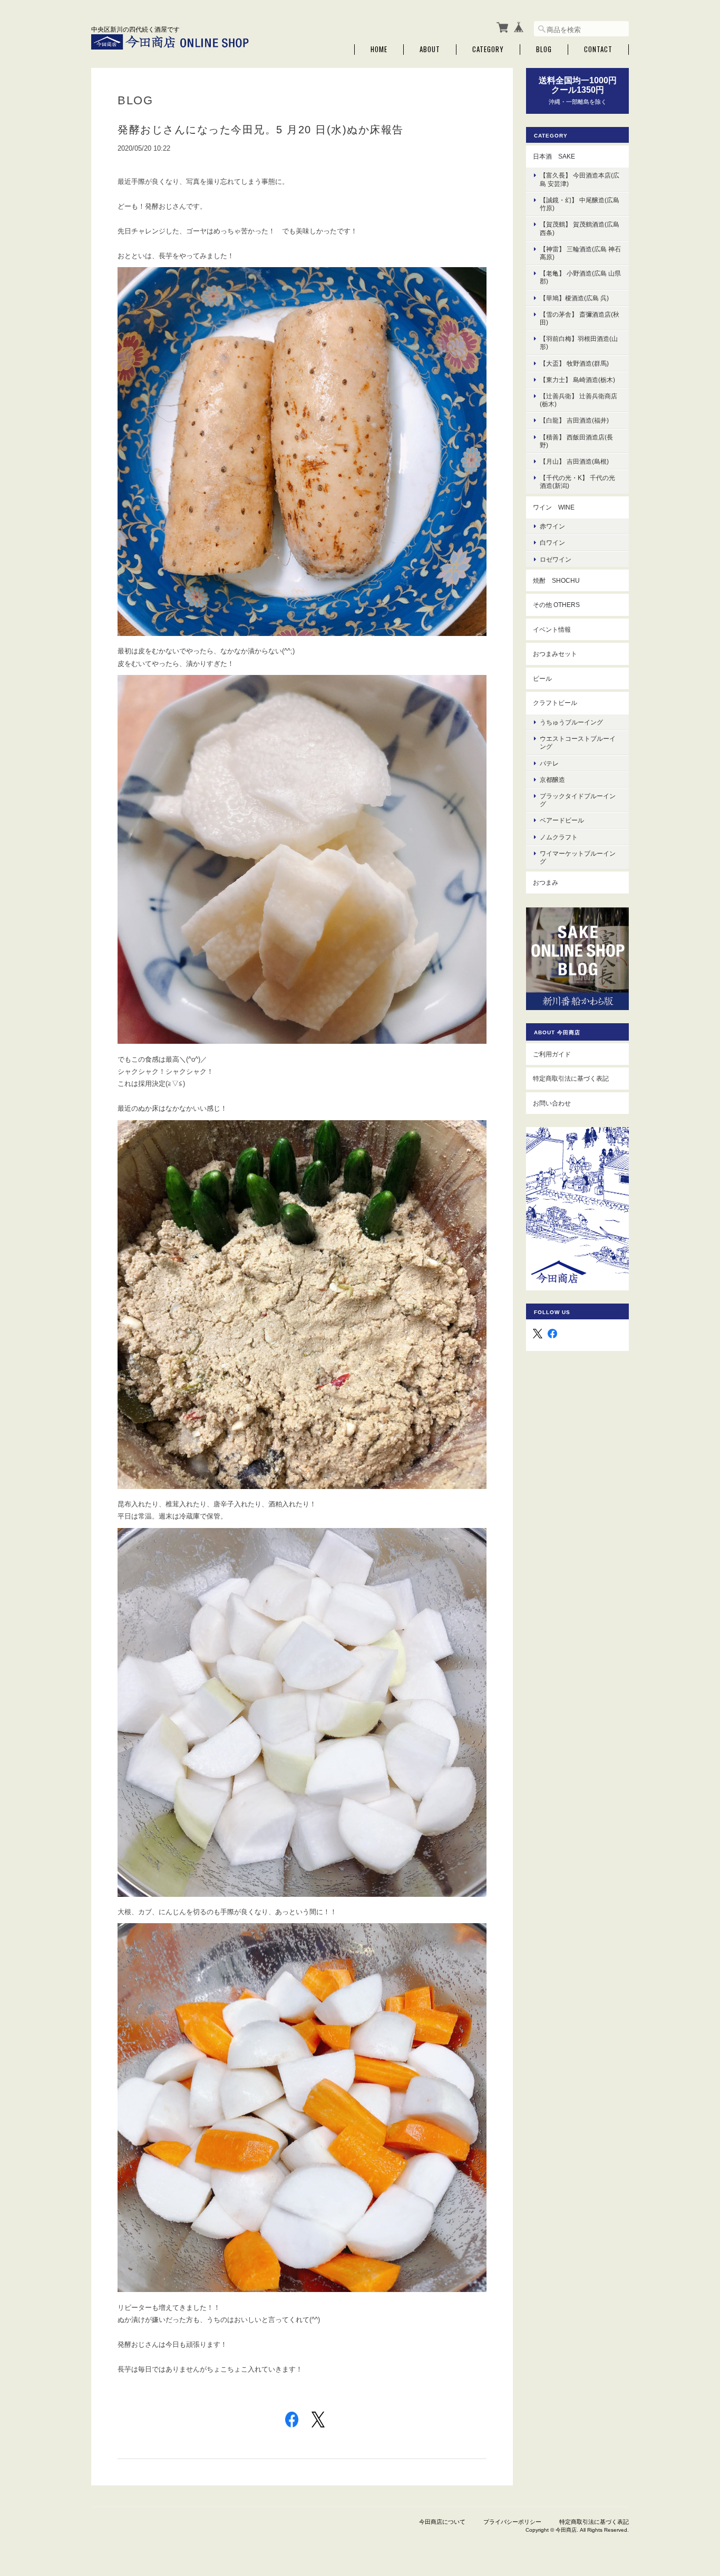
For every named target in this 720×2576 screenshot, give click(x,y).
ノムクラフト (559, 837)
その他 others (556, 605)
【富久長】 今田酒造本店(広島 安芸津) (580, 179)
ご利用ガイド (552, 1054)
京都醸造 (552, 780)
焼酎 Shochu (556, 580)
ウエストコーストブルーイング (578, 742)
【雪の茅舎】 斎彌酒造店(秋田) (580, 318)
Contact (598, 49)
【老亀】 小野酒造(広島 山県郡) (580, 277)
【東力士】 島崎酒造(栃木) (577, 380)
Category (488, 49)
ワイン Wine (554, 507)
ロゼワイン (556, 559)
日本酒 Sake (554, 156)
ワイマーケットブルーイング (578, 857)
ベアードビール (562, 820)
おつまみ (546, 882)
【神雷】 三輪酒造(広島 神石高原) (580, 253)
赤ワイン (552, 526)
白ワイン (552, 542)
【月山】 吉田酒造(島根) (574, 461)
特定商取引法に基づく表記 (571, 1078)
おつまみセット (555, 654)
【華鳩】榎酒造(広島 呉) (574, 298)
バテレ (549, 763)
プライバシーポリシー (512, 2522)
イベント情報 (552, 629)
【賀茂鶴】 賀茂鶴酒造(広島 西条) (580, 228)
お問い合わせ (552, 1103)
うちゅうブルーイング (571, 722)
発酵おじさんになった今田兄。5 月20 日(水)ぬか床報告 (261, 130)
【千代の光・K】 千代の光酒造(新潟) (577, 482)
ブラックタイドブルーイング (578, 800)
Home (379, 49)
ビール (542, 678)
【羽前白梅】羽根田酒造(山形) (579, 342)
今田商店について (442, 2522)
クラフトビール (555, 703)
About (430, 49)
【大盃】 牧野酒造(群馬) (574, 363)
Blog (544, 49)
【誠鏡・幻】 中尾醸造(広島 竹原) (580, 204)
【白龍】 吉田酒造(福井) (574, 420)
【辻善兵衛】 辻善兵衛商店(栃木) (578, 400)
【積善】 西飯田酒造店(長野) (576, 441)
